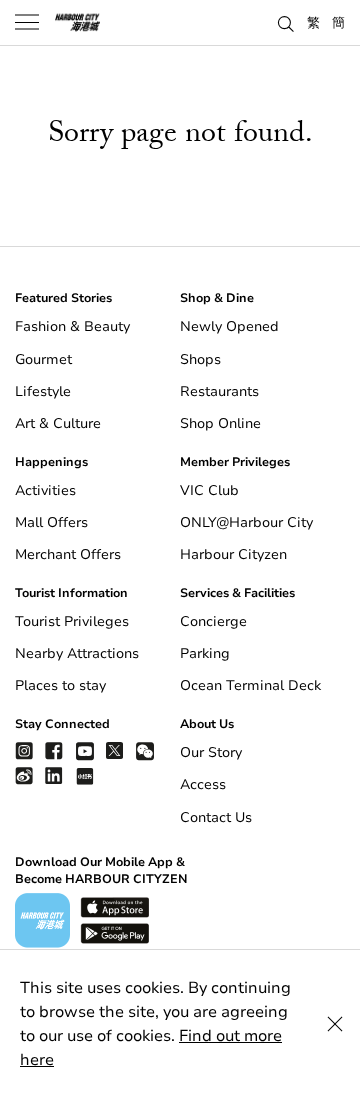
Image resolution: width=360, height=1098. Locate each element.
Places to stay (60, 685)
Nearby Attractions (77, 653)
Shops (200, 359)
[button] (286, 22)
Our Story (211, 752)
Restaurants (219, 391)
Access (203, 784)
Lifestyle (43, 391)
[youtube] (85, 750)
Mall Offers (51, 522)
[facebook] (54, 750)
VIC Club (209, 490)
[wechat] (145, 751)
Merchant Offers (68, 554)
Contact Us (216, 817)
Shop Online (220, 423)
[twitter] (115, 750)
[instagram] (24, 750)
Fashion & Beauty (72, 326)
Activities (45, 490)
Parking (205, 653)
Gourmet (43, 359)
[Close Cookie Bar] (335, 1024)
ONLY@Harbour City (246, 522)
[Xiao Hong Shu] (85, 775)
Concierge (213, 621)
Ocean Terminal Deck (250, 685)
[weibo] (24, 775)
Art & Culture (58, 423)
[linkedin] (54, 775)
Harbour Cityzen (233, 554)
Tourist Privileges (72, 621)
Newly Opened (229, 326)
